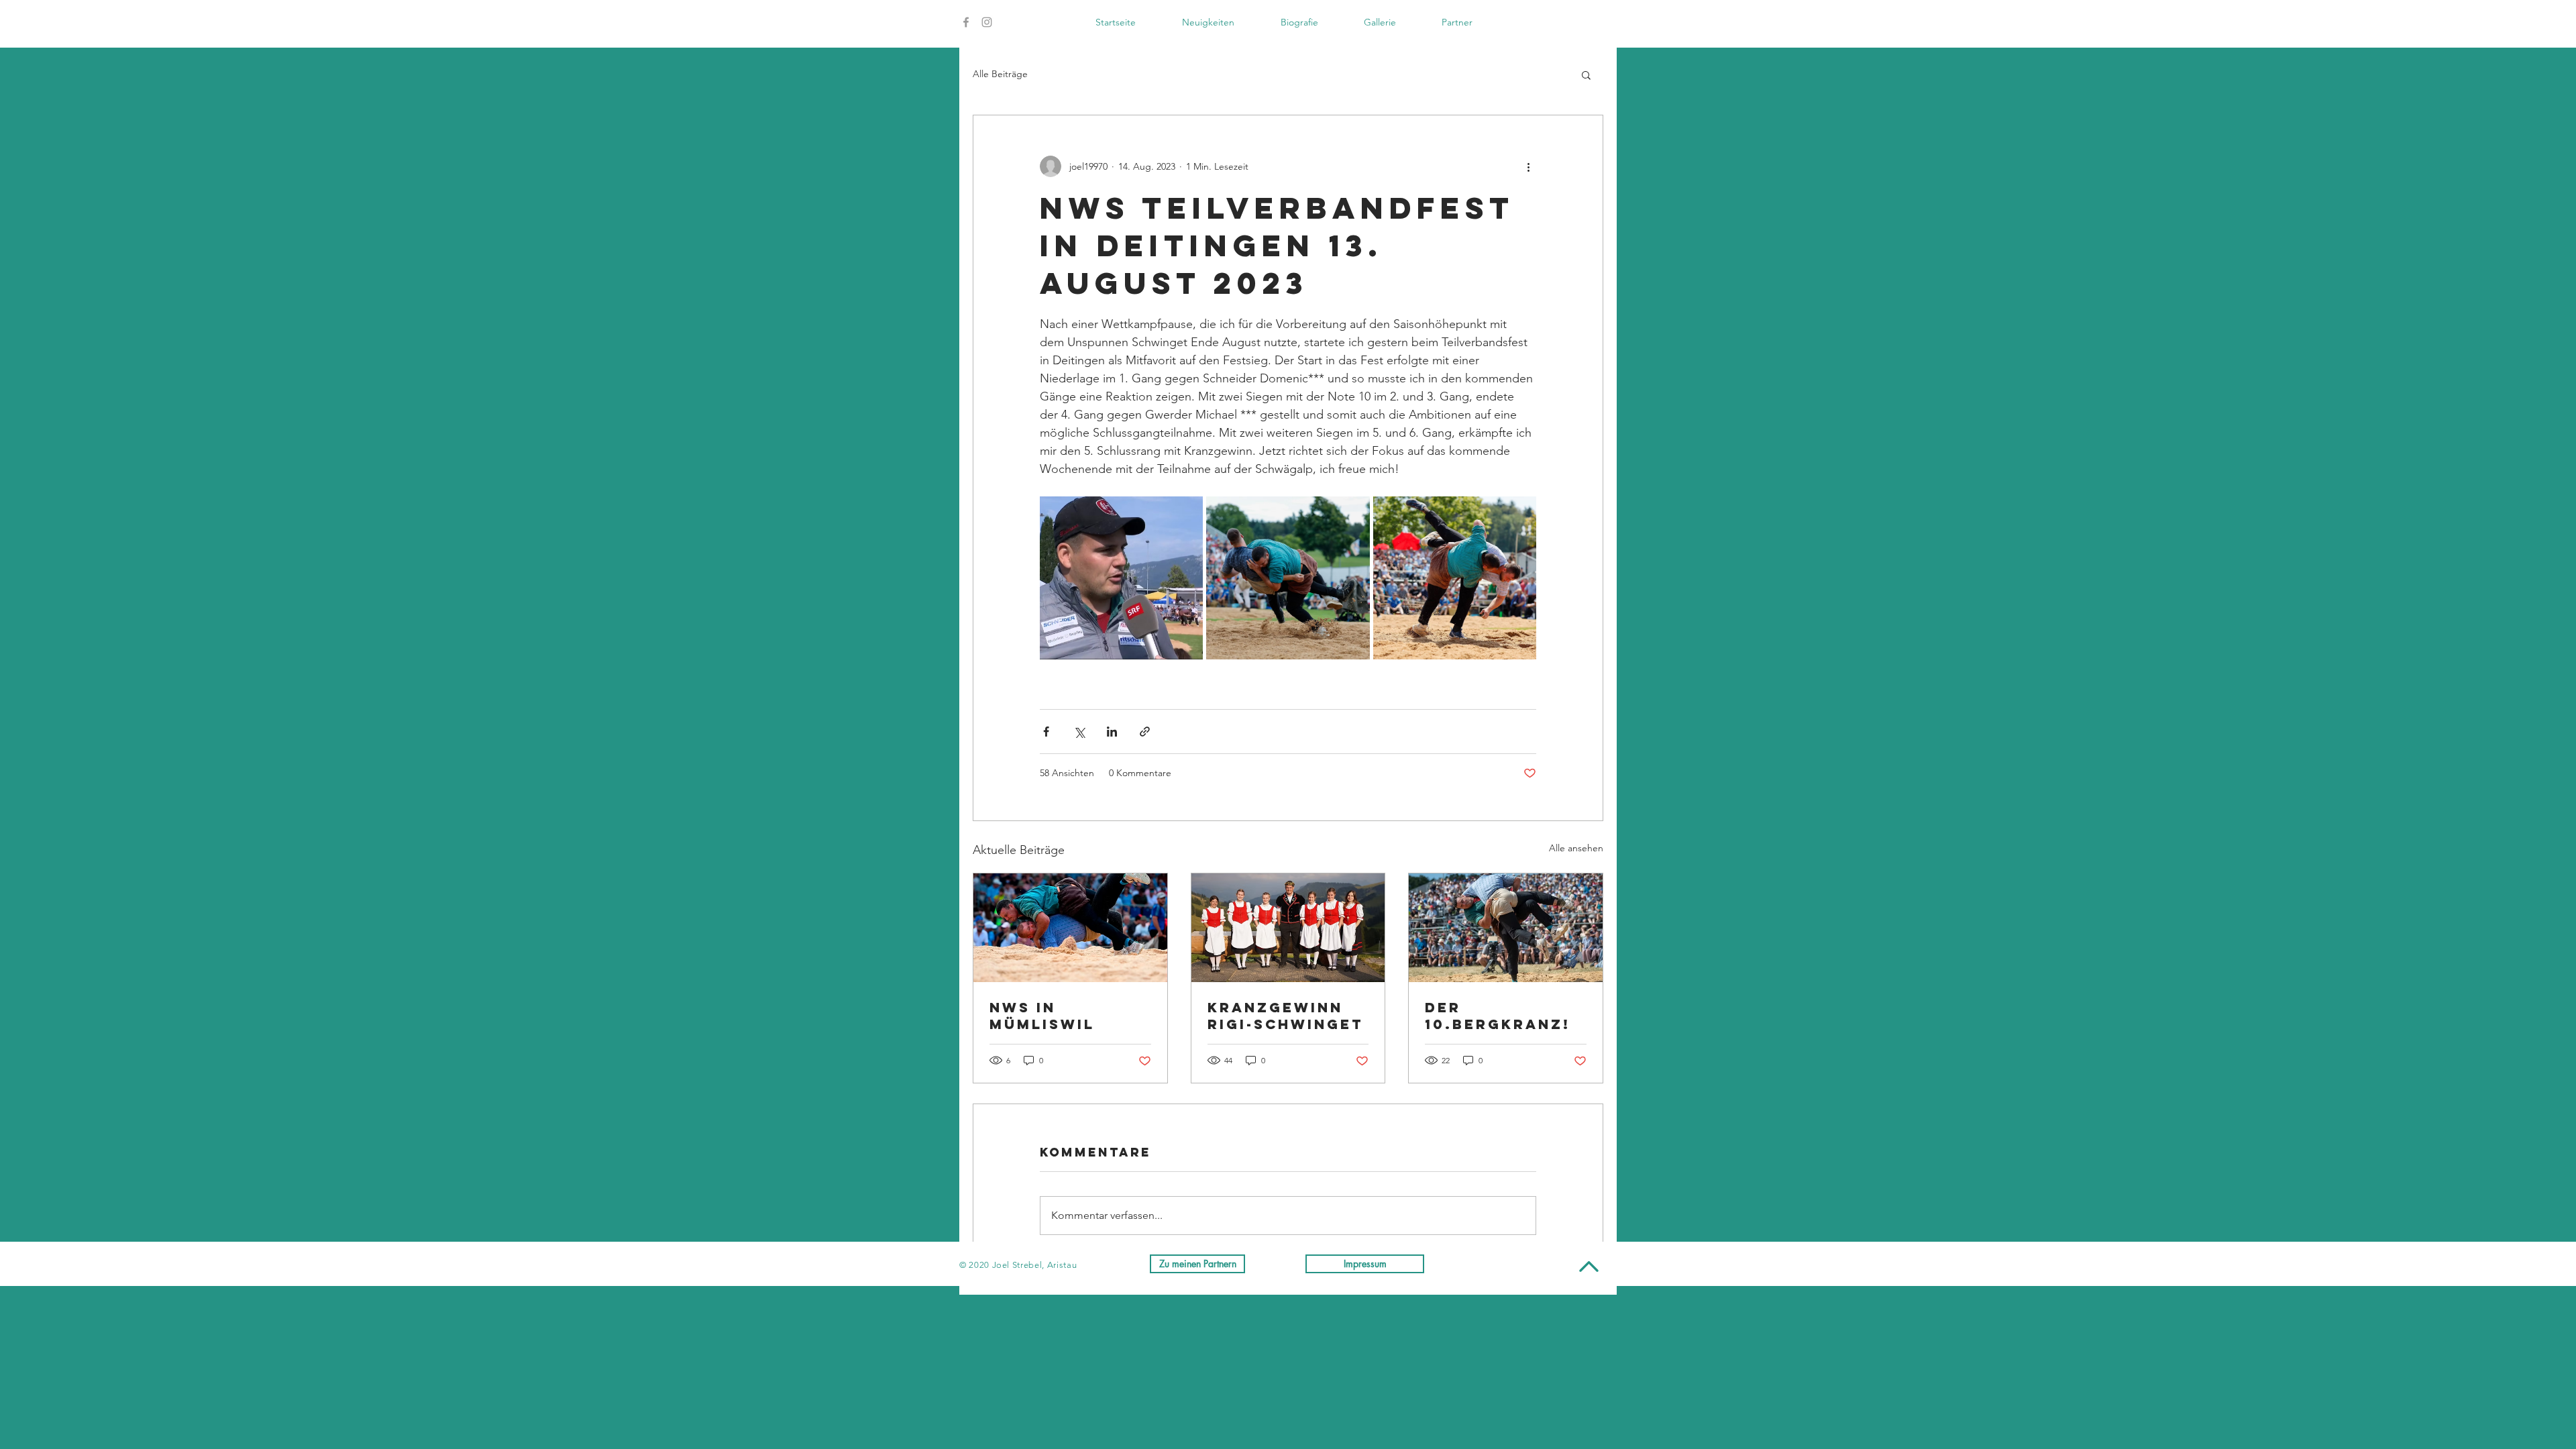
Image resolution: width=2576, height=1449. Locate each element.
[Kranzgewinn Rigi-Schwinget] (1288, 928)
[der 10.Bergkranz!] (1506, 928)
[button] (1586, 74)
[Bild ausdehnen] (1121, 578)
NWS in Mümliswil (1042, 1016)
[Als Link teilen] (1145, 732)
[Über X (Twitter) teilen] (1079, 732)
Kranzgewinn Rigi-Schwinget (1285, 1016)
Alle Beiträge (1000, 74)
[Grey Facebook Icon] (966, 22)
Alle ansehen (1576, 848)
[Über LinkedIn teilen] (1112, 732)
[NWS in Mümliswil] (1070, 928)
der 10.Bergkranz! (1498, 1016)
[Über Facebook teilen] (1046, 732)
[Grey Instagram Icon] (987, 22)
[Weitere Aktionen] (1528, 166)
